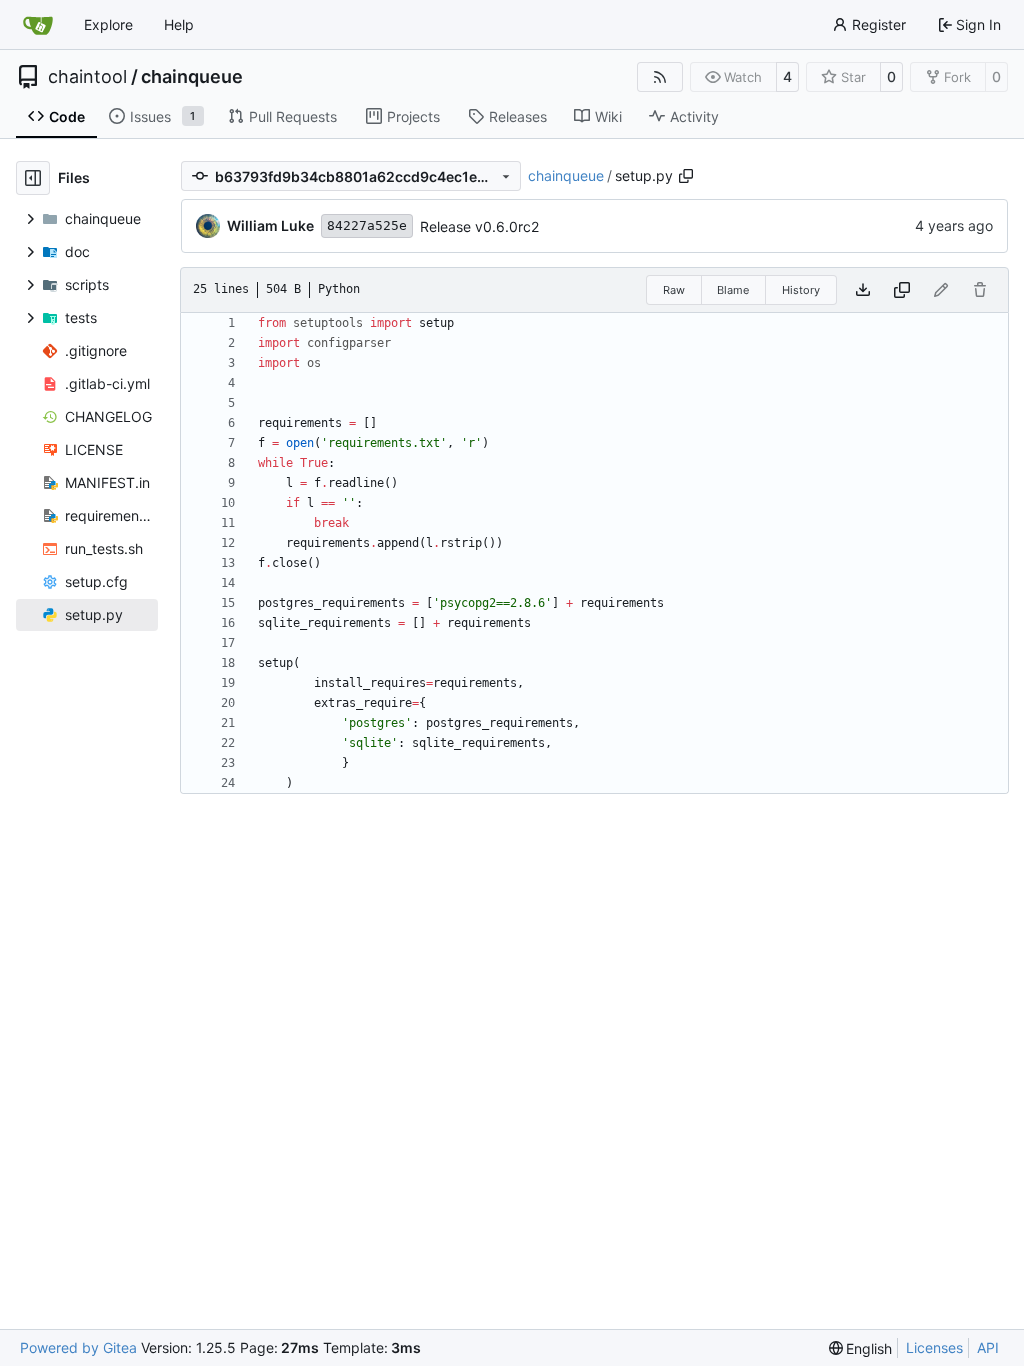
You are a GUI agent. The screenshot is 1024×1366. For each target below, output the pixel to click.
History (801, 290)
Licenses (934, 1347)
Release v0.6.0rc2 (479, 226)
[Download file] (863, 290)
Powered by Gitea (78, 1347)
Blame (733, 290)
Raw (674, 290)
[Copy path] (686, 176)
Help (179, 24)
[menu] (861, 1348)
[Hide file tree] (33, 178)
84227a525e (367, 225)
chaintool (87, 77)
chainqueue (192, 77)
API (988, 1347)
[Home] (38, 25)
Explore (108, 24)
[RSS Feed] (660, 77)
